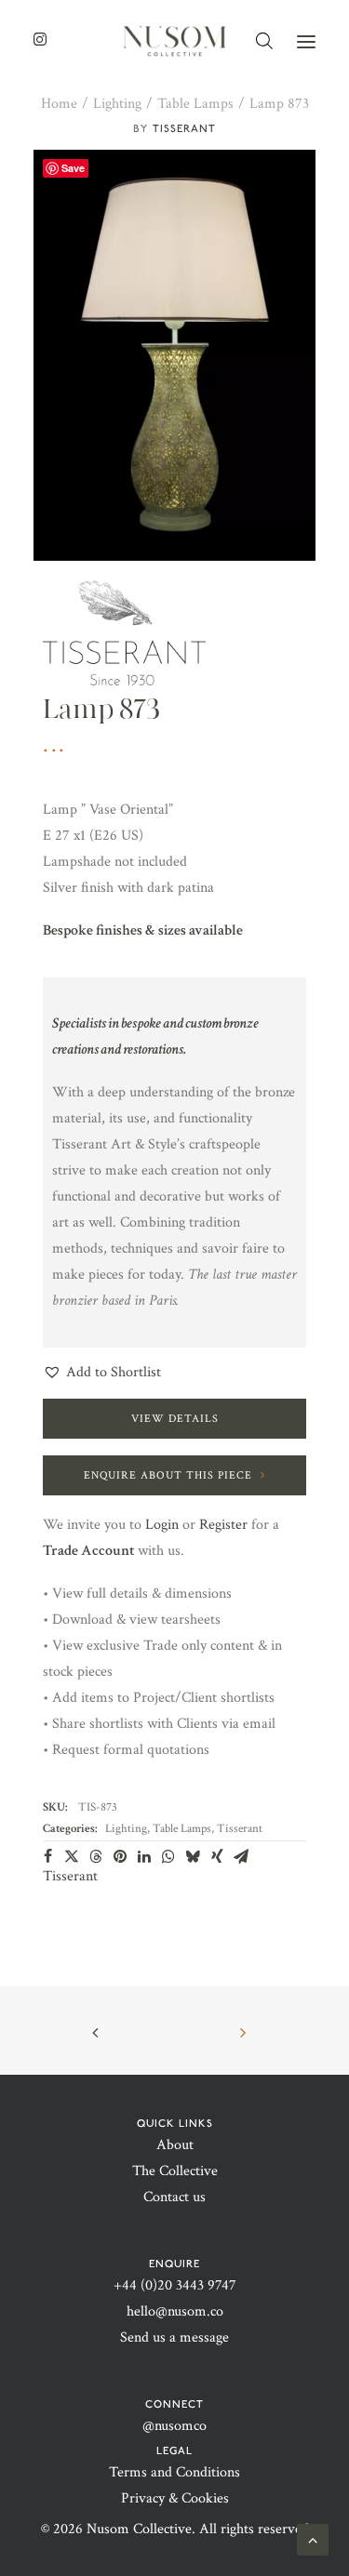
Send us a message (174, 2337)
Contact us (174, 2197)
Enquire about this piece (168, 1475)
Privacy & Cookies (175, 2498)
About (175, 2145)
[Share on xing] (217, 1856)
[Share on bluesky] (193, 1856)
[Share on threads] (96, 1856)
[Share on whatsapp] (168, 1856)
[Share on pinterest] (120, 1856)
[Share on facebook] (47, 1856)
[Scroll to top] (313, 2538)
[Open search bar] (265, 41)
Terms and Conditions (174, 2472)
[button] (306, 41)
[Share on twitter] (72, 1856)
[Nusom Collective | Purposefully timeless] (174, 41)
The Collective (175, 2171)
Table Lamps (195, 104)
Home (59, 104)
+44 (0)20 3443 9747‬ (175, 2285)
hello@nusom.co (175, 2311)
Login (162, 1525)
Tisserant (184, 128)
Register (223, 1525)
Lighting (117, 104)
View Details (175, 1419)
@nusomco (174, 2426)
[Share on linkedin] (144, 1856)
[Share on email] (241, 1856)
